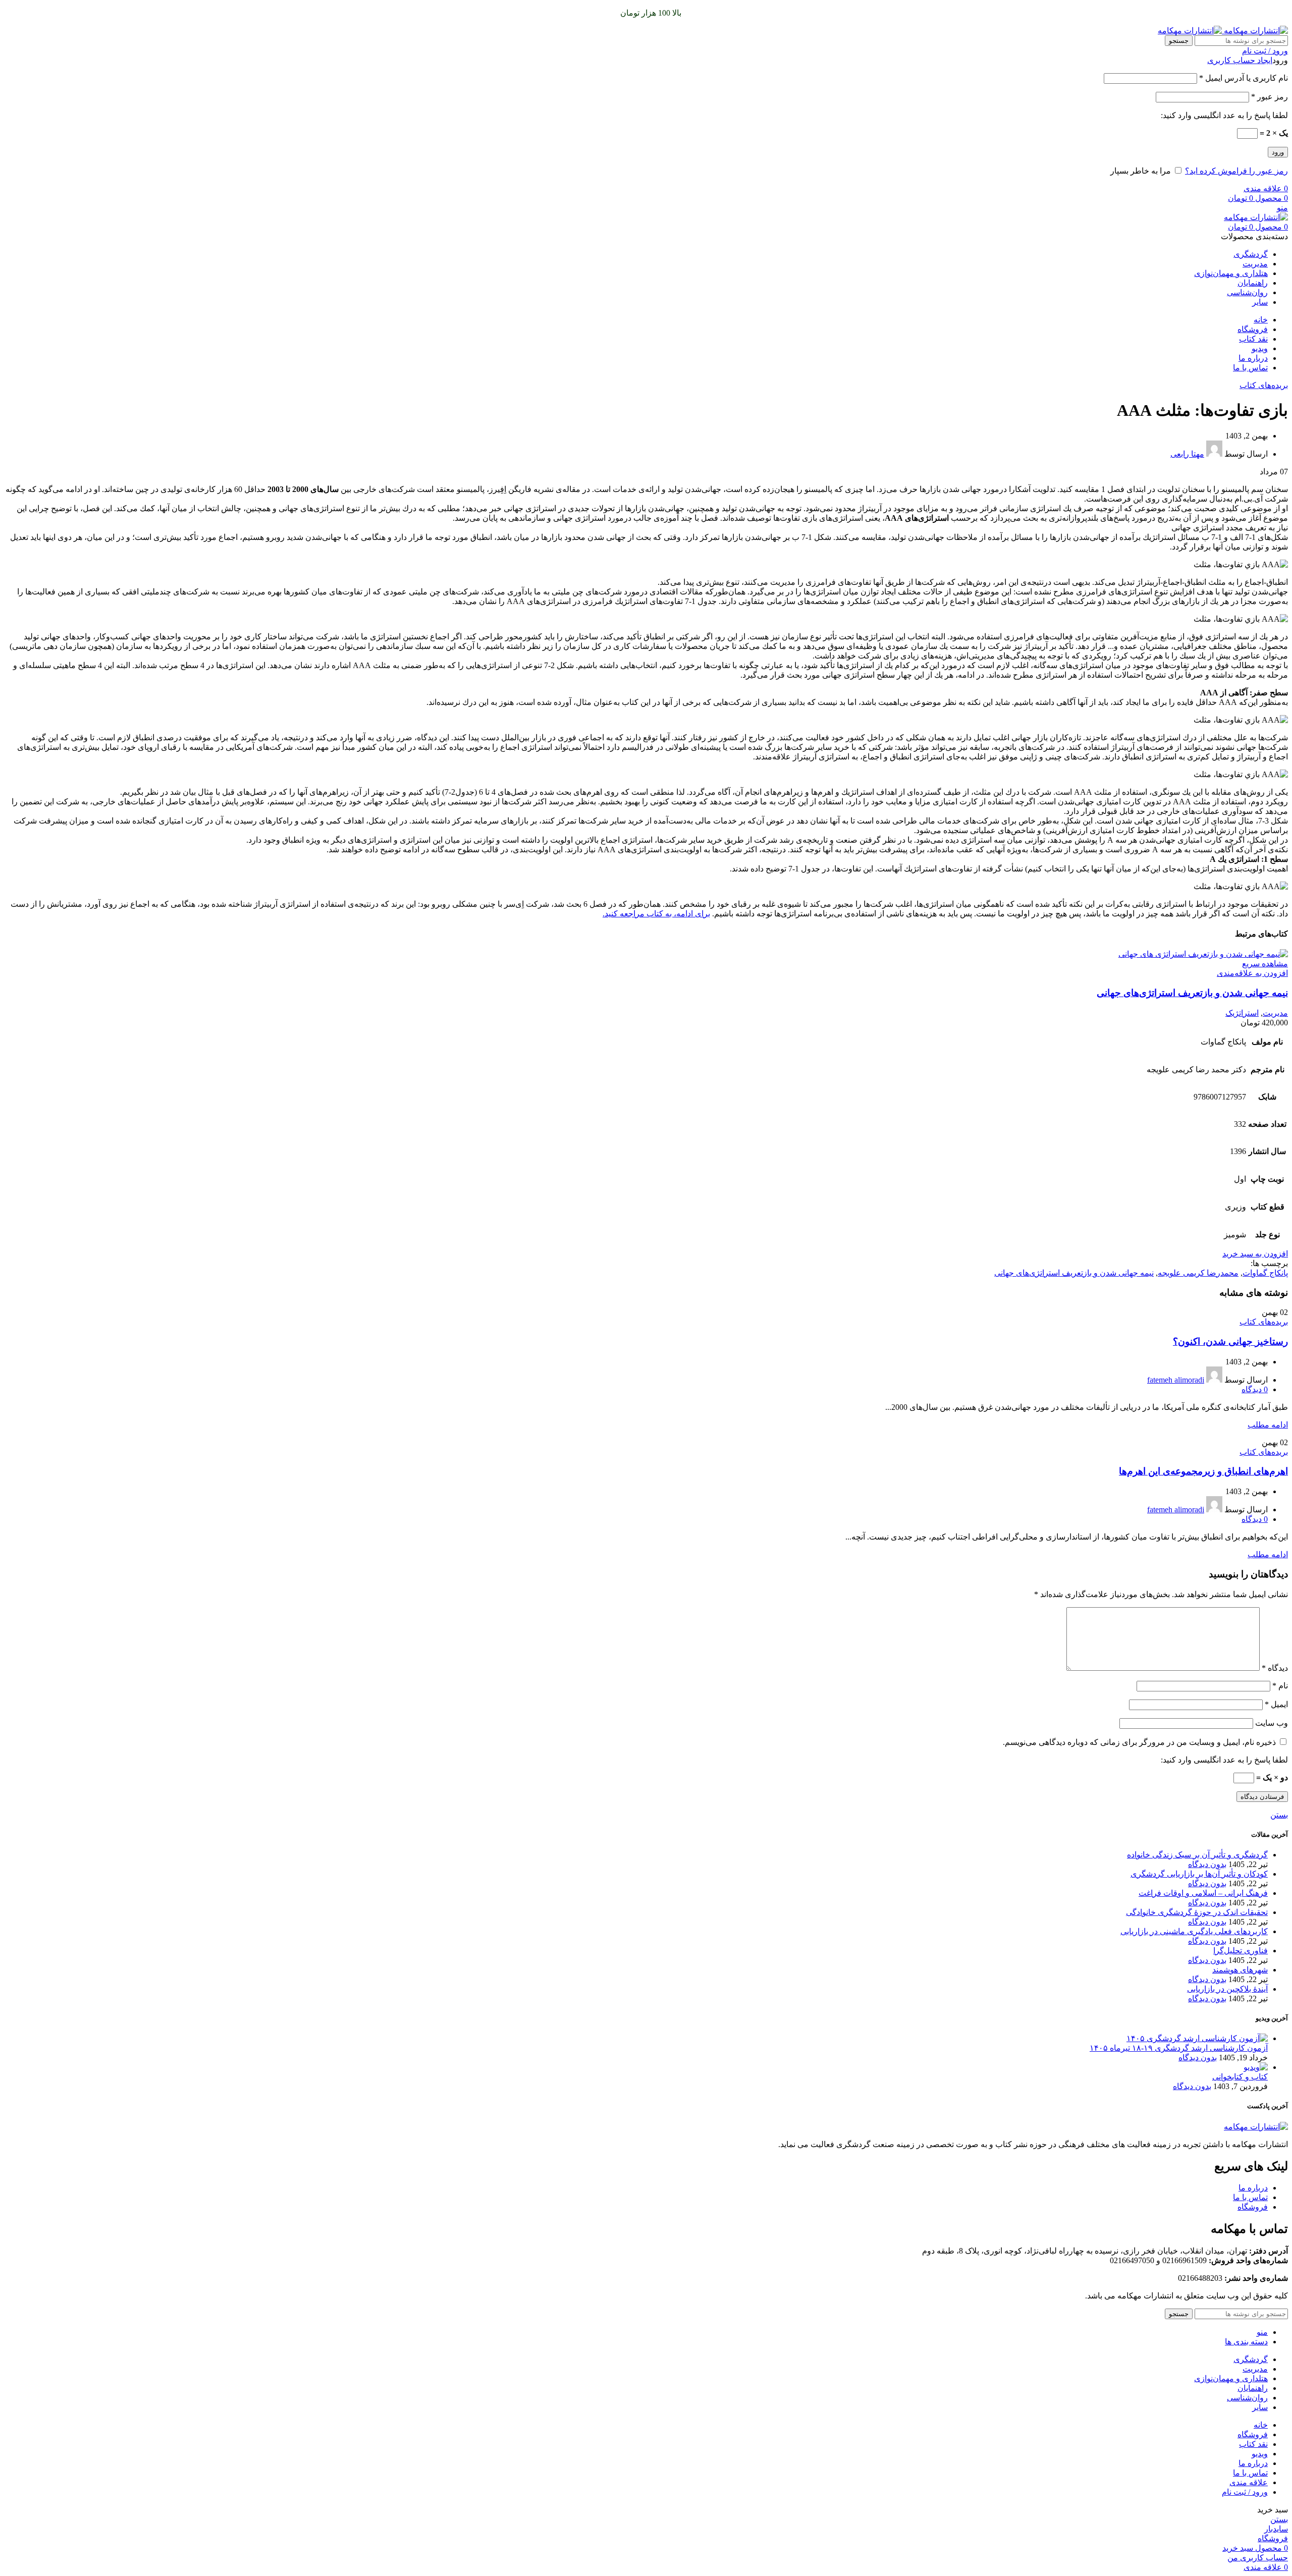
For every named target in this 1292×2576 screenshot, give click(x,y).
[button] (1255, 1254)
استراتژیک (1242, 1013)
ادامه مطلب (1268, 1425)
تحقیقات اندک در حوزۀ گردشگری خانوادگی (1197, 1912)
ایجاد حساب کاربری (1240, 60)
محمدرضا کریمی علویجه (1198, 1273)
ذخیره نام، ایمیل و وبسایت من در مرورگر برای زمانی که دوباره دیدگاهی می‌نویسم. (1139, 1742)
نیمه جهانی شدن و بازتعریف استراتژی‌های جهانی (1192, 993)
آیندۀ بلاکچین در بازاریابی (1227, 1989)
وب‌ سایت (1272, 1723)
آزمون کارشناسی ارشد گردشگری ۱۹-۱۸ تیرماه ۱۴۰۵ (1179, 2048)
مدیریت (1275, 1013)
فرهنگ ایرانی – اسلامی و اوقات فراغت (1203, 1893)
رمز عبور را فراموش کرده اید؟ (1236, 171)
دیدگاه (1275, 1668)
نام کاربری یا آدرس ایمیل (1244, 78)
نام (1280, 1686)
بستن (1279, 1815)
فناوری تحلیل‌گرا (1241, 1951)
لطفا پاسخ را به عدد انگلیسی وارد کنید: (1224, 115)
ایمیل (1276, 1704)
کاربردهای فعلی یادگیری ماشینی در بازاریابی (1194, 1931)
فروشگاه (1253, 2207)
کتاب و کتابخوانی (1240, 2077)
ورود (1278, 152)
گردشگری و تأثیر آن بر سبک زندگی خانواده (1197, 1855)
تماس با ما (1250, 2197)
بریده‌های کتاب (1264, 385)
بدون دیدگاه (1207, 1864)
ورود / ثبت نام (1245, 2492)
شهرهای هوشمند (1240, 1970)
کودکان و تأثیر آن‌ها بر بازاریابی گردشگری (1199, 1874)
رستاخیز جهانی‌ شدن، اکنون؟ (1230, 1341)
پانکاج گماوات (1265, 1273)
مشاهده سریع (1265, 964)
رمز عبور (1270, 97)
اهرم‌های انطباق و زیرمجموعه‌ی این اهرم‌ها (1203, 1471)
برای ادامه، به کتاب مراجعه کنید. (656, 914)
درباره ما (1253, 2188)
